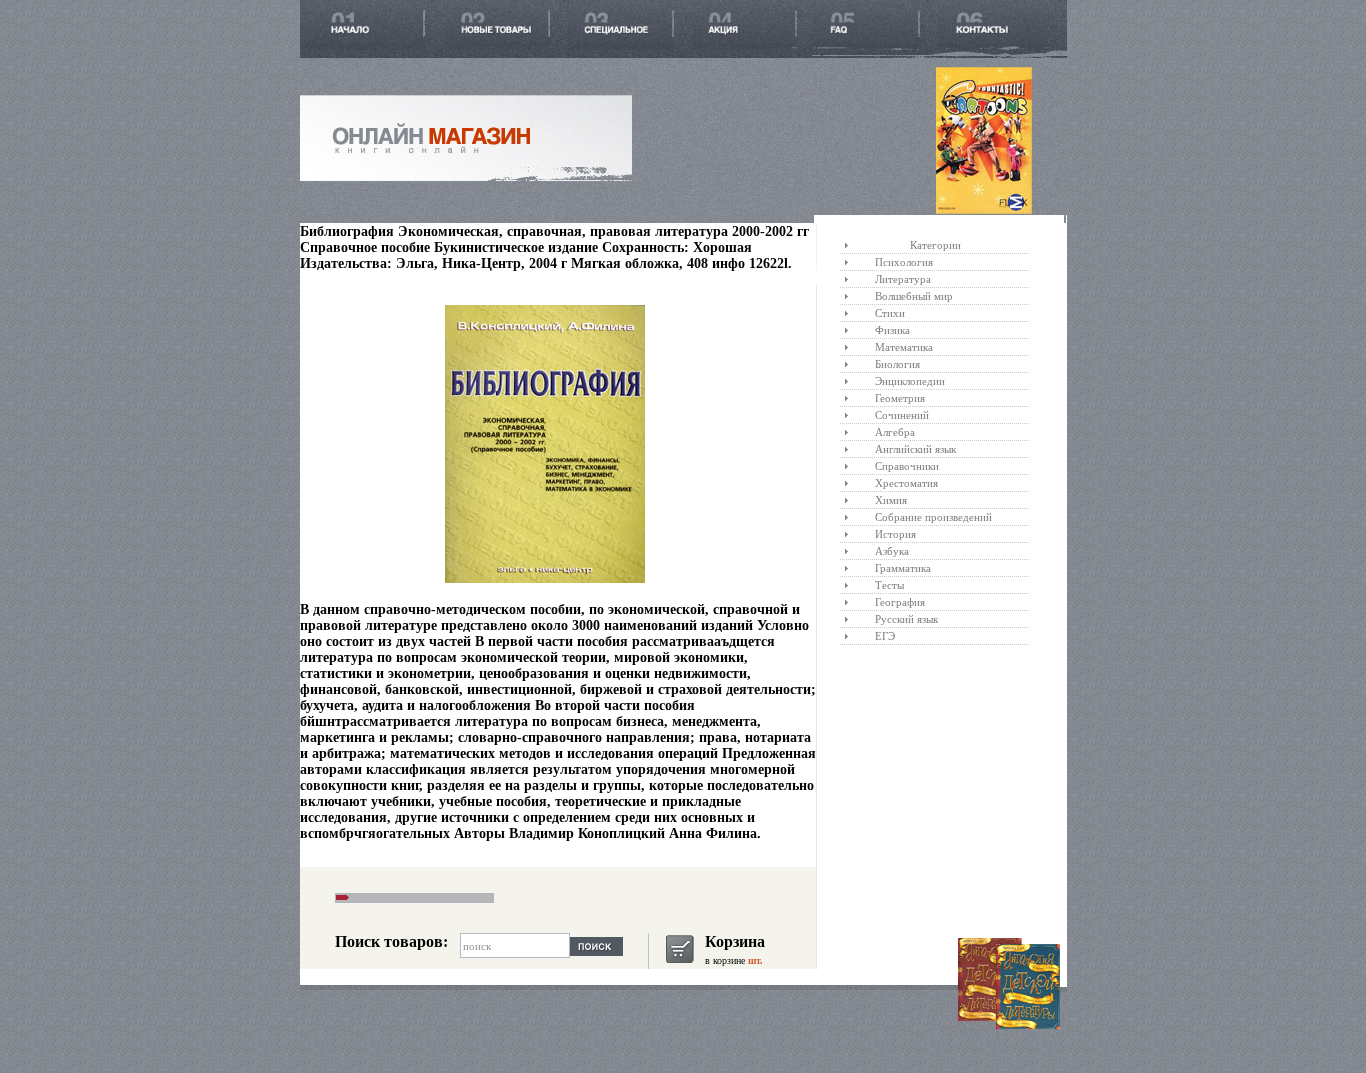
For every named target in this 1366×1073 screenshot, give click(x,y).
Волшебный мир (914, 296)
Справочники (907, 466)
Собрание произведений (933, 517)
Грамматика (903, 568)
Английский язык (915, 449)
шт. (754, 960)
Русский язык (906, 619)
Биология (897, 364)
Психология (904, 262)
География (900, 602)
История (895, 534)
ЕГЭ (885, 636)
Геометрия (900, 398)
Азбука (892, 551)
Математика (904, 347)
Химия (891, 500)
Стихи (890, 313)
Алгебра (895, 432)
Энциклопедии (910, 381)
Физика (892, 330)
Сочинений (902, 415)
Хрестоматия (906, 483)
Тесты (889, 585)
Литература (903, 279)
